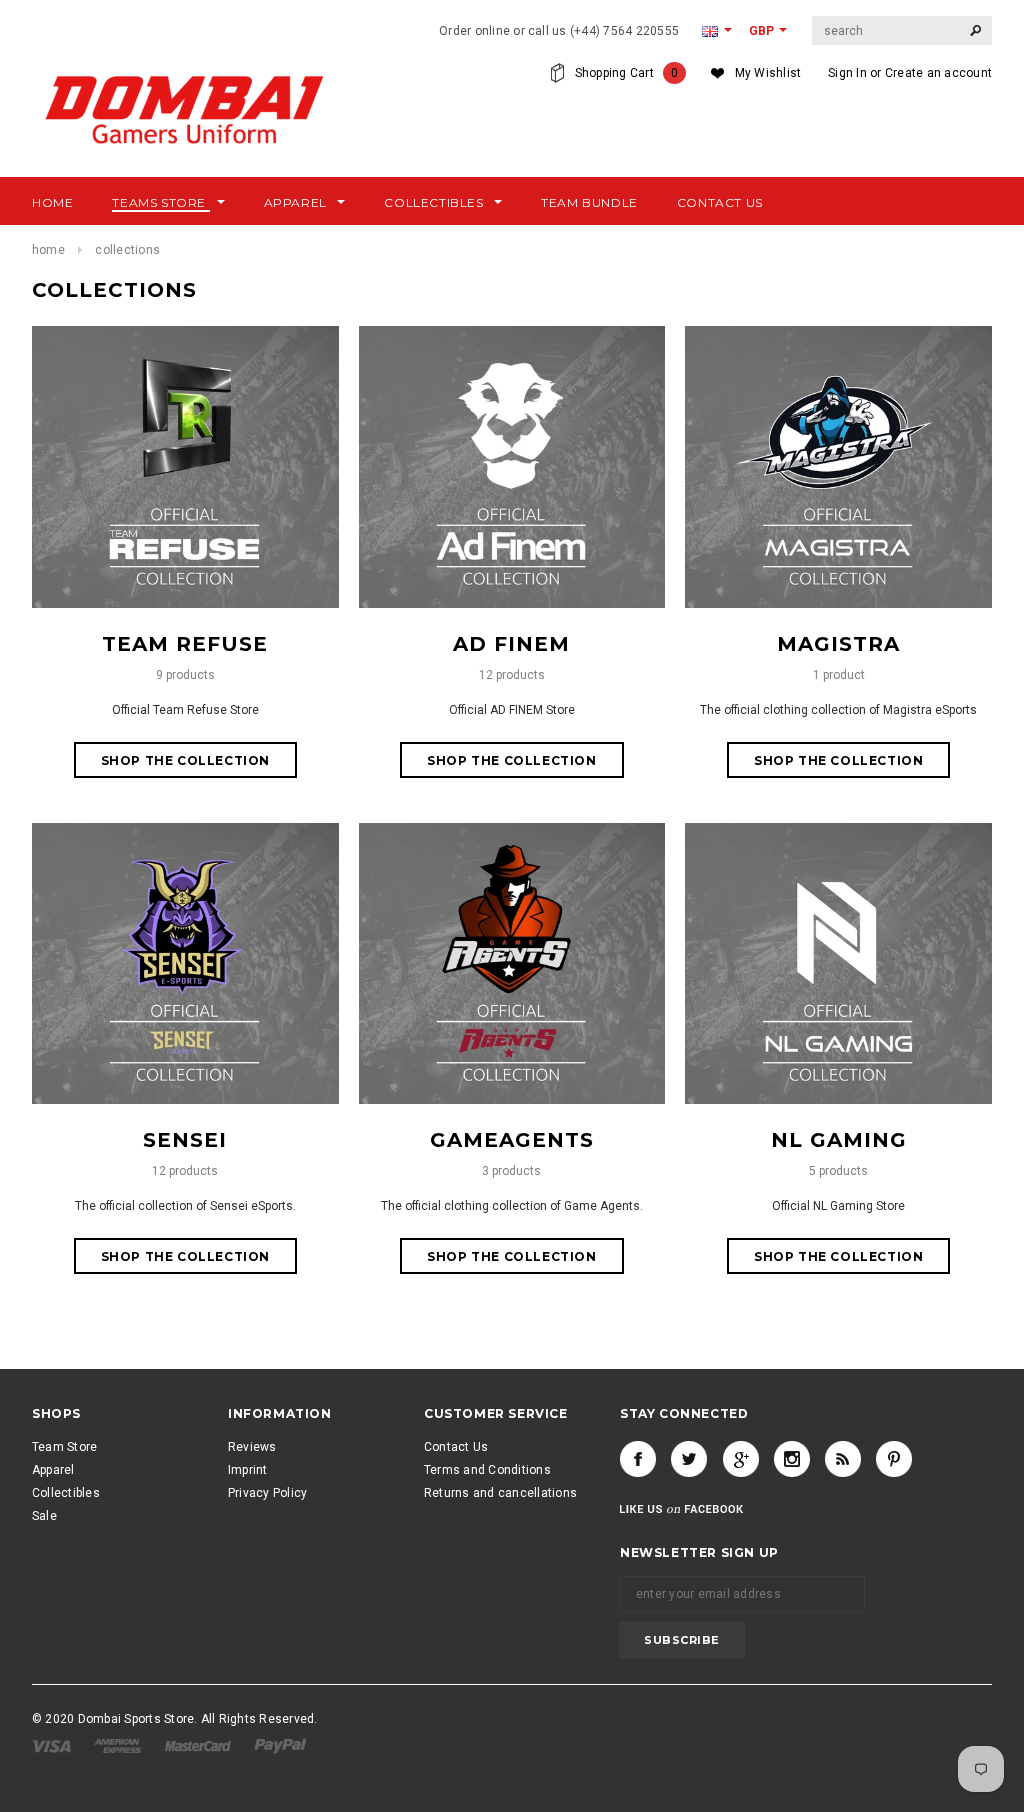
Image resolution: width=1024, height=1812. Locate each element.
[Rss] (843, 1459)
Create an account (938, 73)
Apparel (53, 1470)
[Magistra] (838, 466)
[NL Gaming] (838, 963)
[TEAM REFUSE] (185, 466)
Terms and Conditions (487, 1470)
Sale (44, 1516)
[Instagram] (792, 1459)
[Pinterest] (894, 1459)
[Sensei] (185, 963)
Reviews (252, 1447)
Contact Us (456, 1447)
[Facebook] (638, 1459)
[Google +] (741, 1459)
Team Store (64, 1447)
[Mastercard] (199, 1745)
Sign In (847, 73)
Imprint (248, 1470)
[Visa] (53, 1745)
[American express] (119, 1745)
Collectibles (66, 1493)
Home (48, 250)
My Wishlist (768, 73)
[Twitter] (689, 1459)
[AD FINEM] (512, 466)
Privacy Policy (267, 1493)
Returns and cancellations (500, 1493)
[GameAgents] (512, 963)
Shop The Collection (185, 760)
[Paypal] (280, 1745)
